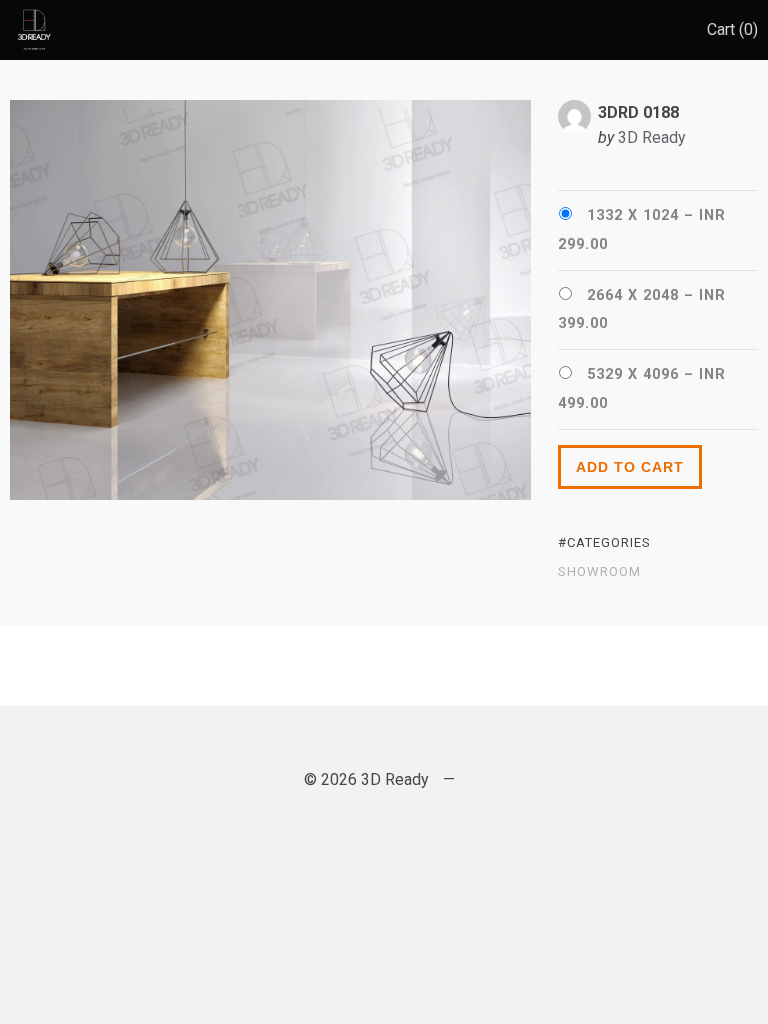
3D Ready (652, 137)
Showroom (599, 572)
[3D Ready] (32, 30)
